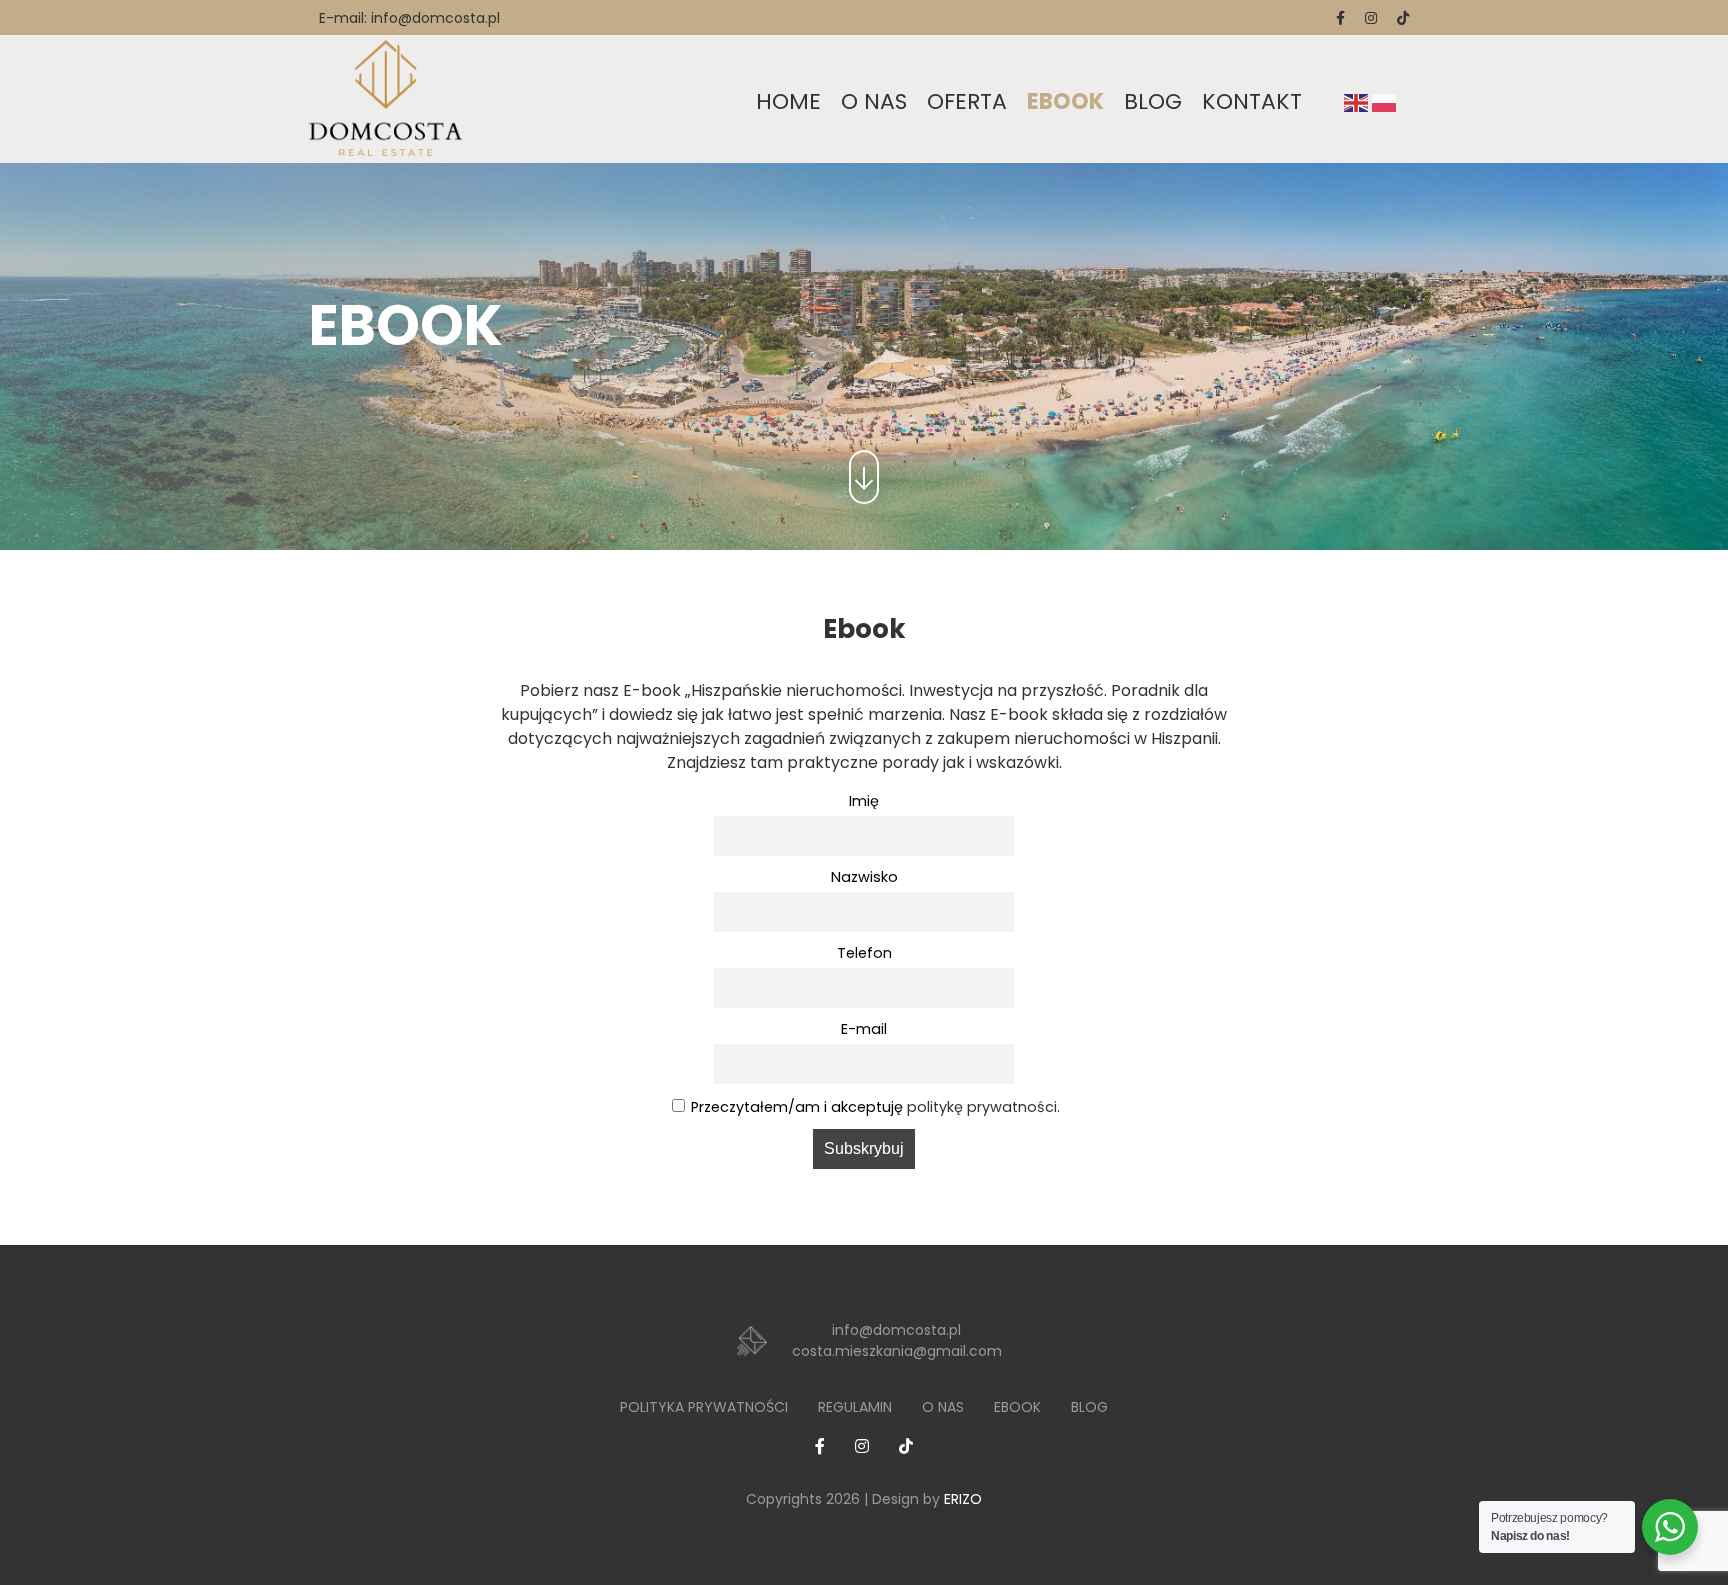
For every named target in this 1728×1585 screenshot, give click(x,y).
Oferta (967, 101)
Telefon (864, 953)
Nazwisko (864, 877)
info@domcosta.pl (896, 1330)
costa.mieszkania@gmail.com (897, 1351)
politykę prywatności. (983, 1107)
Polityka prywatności (704, 1407)
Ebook (1065, 101)
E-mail (864, 1029)
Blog (1153, 101)
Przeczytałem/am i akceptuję (875, 1107)
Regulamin (855, 1407)
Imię (864, 801)
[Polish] (1384, 101)
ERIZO (963, 1499)
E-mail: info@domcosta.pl (409, 18)
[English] (1356, 101)
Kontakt (1252, 101)
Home (788, 101)
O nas (874, 101)
